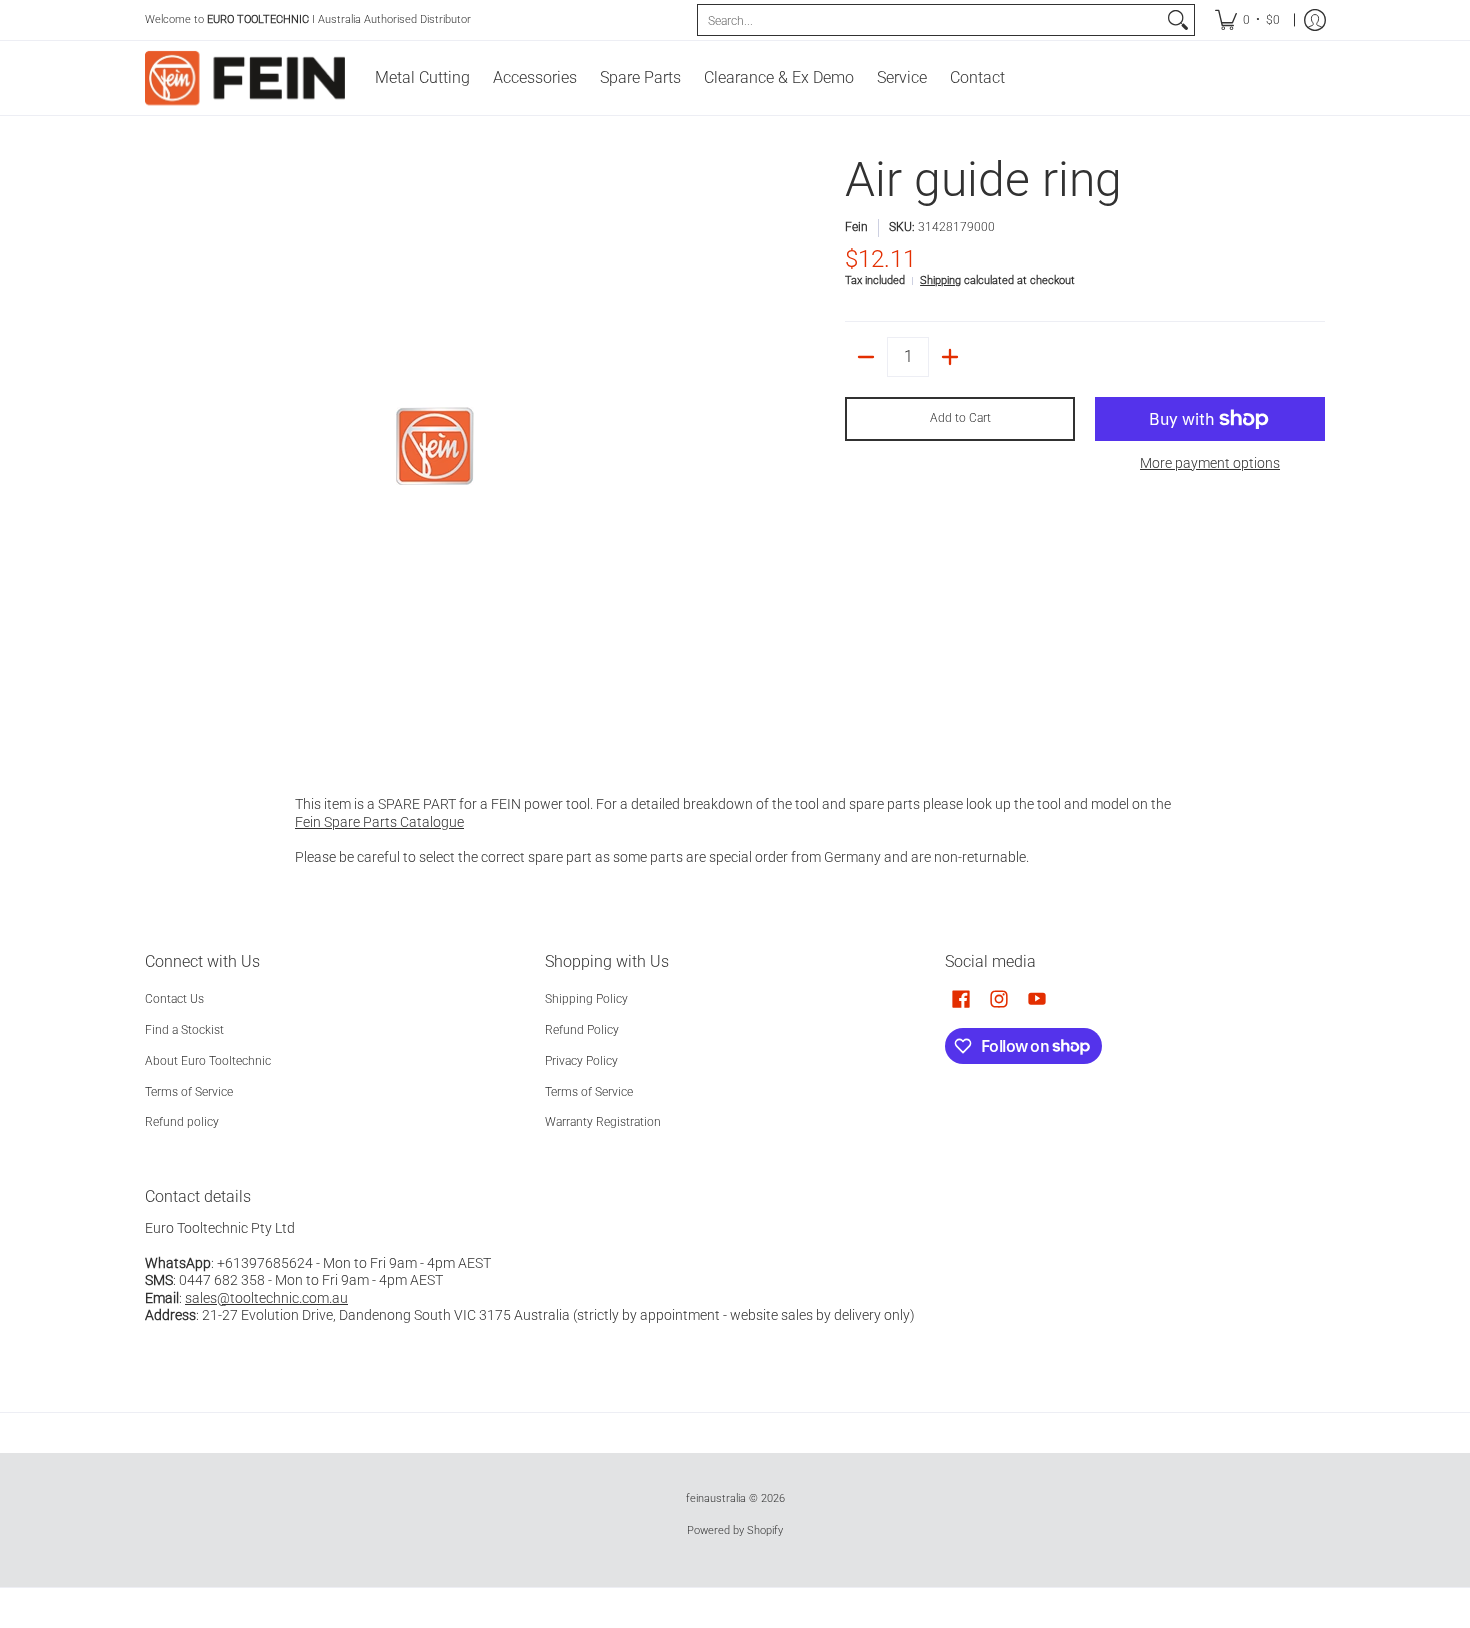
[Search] (1178, 20)
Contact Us (174, 999)
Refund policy (182, 1122)
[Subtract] (866, 357)
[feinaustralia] (245, 78)
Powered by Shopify (735, 1530)
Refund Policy (582, 1030)
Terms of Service (189, 1092)
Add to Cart (960, 418)
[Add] (950, 357)
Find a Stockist (184, 1030)
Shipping (940, 280)
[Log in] (1315, 20)
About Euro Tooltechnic (208, 1061)
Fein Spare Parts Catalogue (379, 822)
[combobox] (930, 20)
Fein (856, 227)
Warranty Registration (603, 1122)
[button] (961, 998)
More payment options (1210, 463)
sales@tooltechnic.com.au (266, 1298)
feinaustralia (716, 1498)
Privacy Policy (581, 1061)
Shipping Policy (586, 999)
